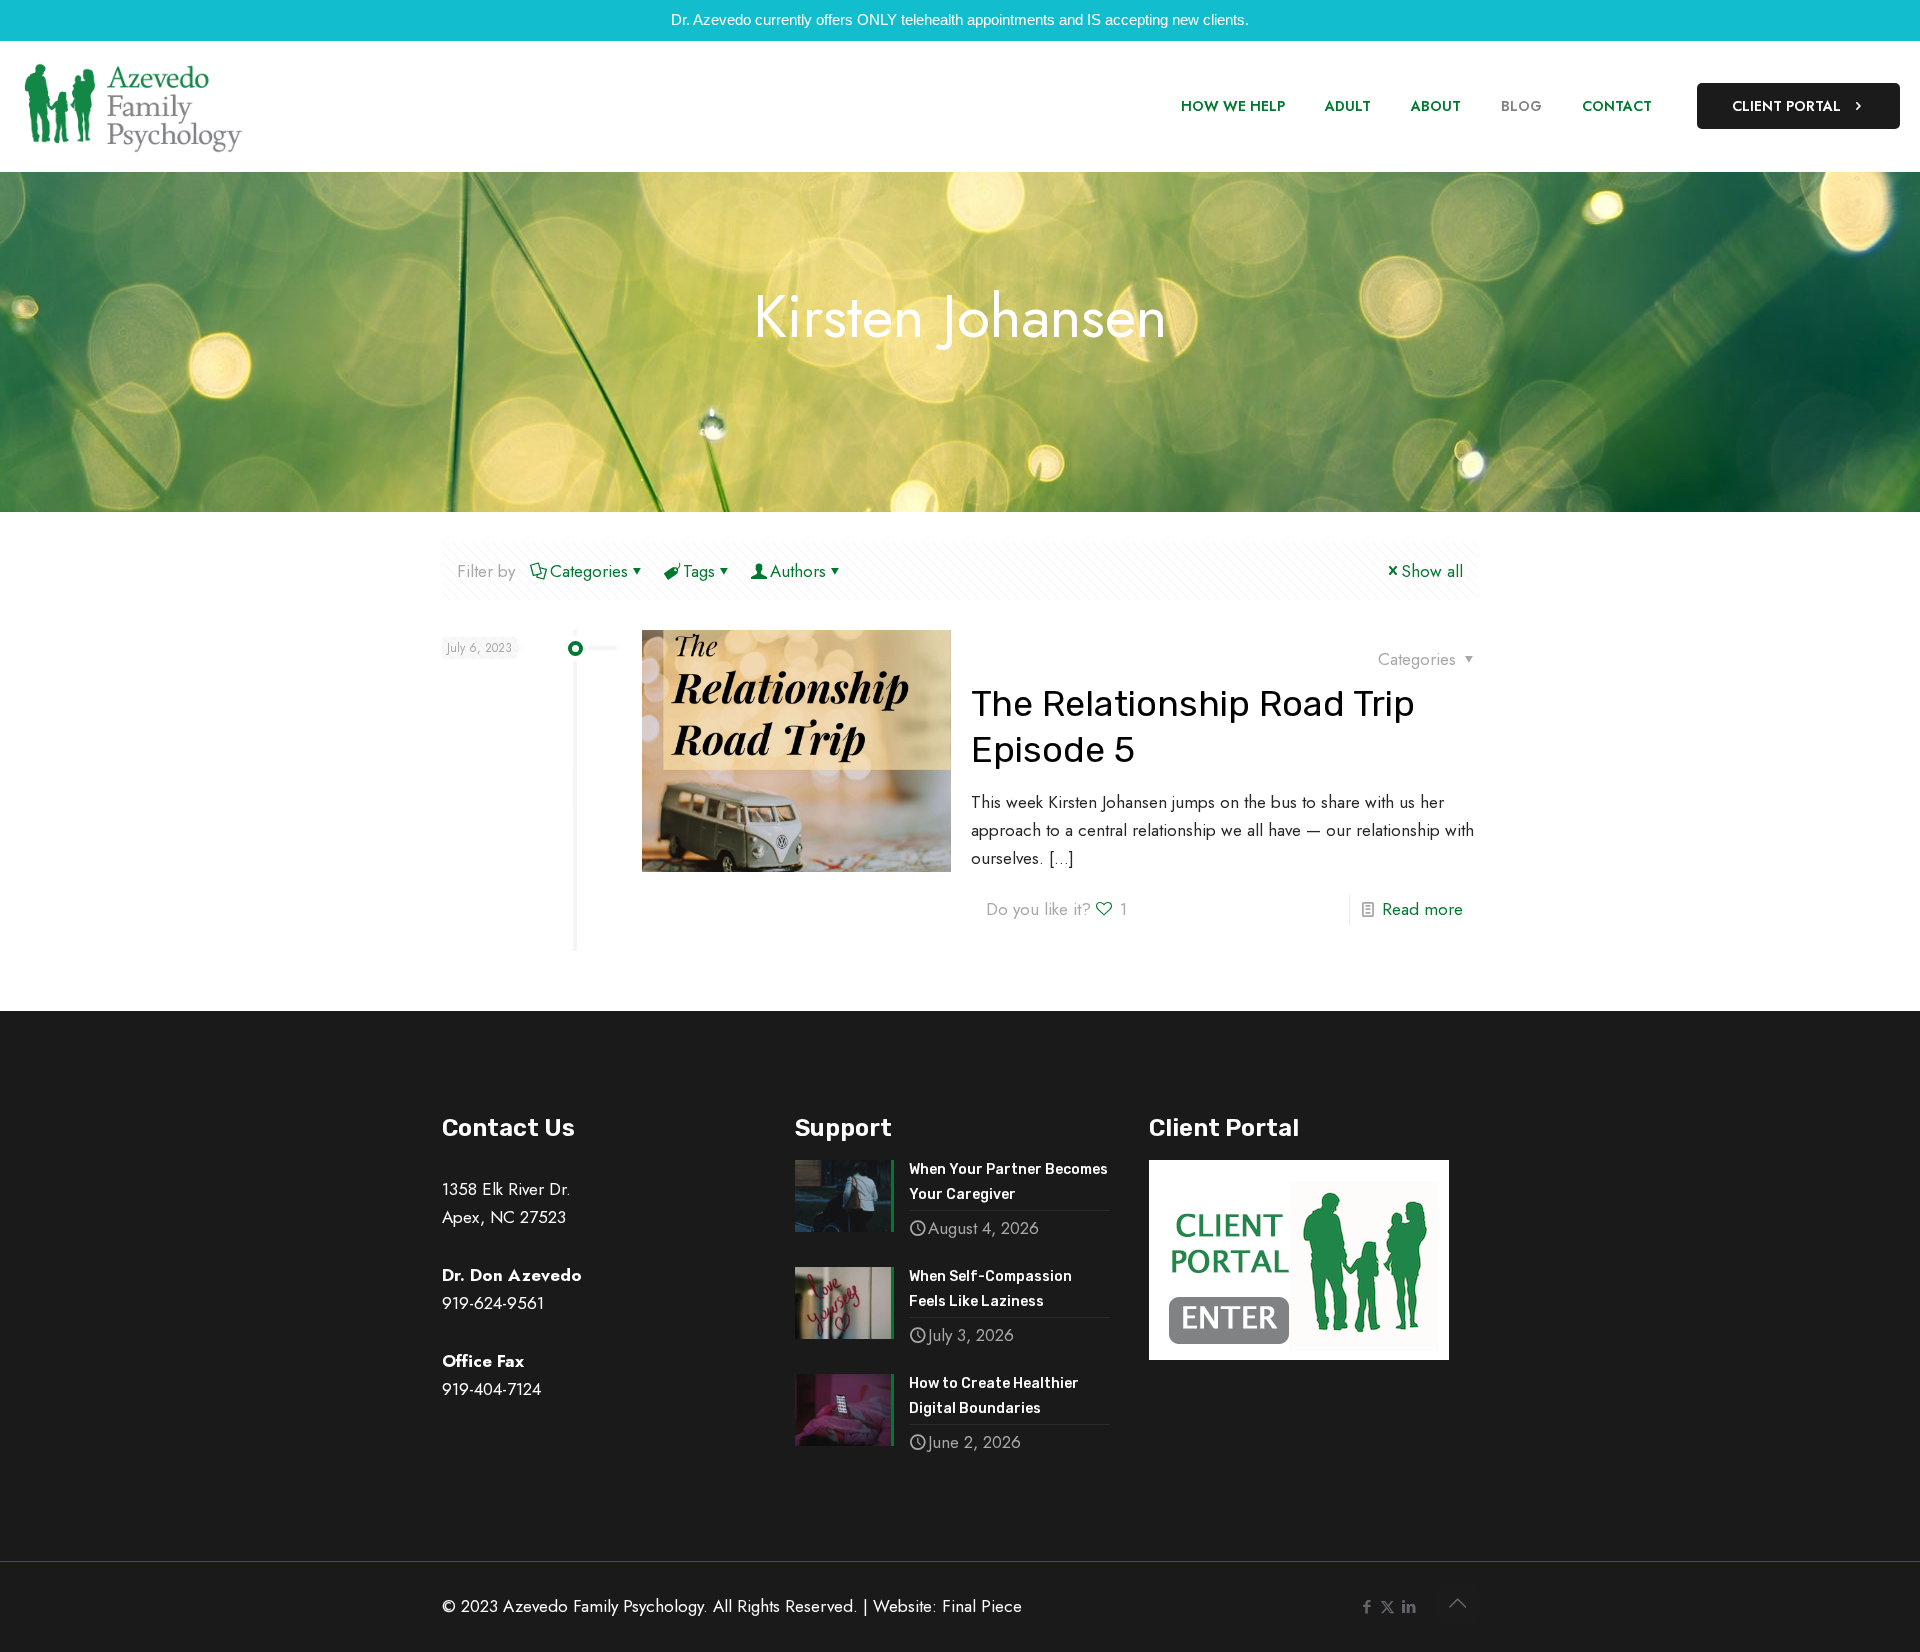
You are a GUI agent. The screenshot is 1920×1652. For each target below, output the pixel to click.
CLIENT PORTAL (1786, 106)
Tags (699, 571)
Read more (1422, 909)
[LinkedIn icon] (1408, 1607)
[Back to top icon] (1457, 1604)
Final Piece (982, 1606)
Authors (798, 571)
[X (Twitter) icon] (1387, 1607)
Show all (1432, 571)
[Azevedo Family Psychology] (132, 106)
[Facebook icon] (1366, 1607)
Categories (589, 571)
